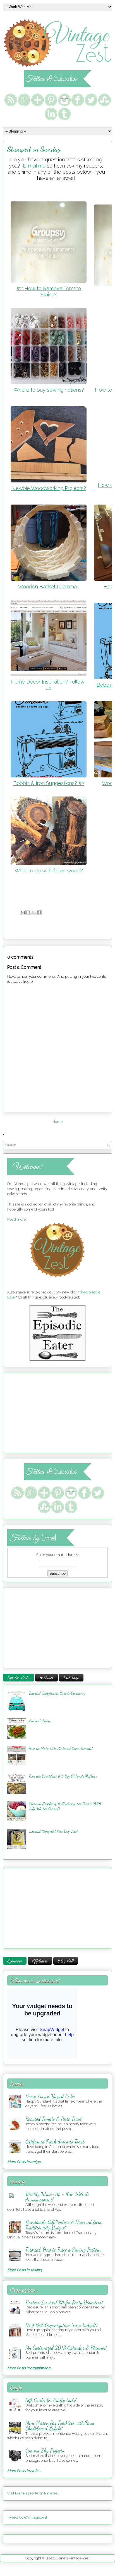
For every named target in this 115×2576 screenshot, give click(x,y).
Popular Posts (18, 1677)
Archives (46, 1677)
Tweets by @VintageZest (27, 2517)
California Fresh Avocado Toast (55, 2141)
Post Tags (71, 1677)
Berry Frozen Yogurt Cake (50, 2096)
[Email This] (23, 912)
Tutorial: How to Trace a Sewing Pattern (63, 2250)
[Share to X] (33, 912)
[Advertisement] (42, 1412)
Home (57, 1122)
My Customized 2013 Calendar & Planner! (66, 2348)
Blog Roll (66, 1961)
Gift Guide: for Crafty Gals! (51, 2400)
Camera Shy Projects (45, 2450)
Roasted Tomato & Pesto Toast (53, 2119)
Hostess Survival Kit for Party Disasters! (64, 2302)
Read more (16, 1219)
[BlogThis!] (28, 912)
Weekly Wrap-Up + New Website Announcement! (57, 2197)
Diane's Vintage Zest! (73, 2558)
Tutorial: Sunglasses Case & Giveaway (57, 1693)
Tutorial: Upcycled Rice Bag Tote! (53, 1831)
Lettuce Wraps (39, 1721)
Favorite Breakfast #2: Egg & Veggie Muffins (63, 1776)
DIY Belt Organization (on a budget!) (61, 2325)
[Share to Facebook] (39, 912)
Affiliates (40, 1961)
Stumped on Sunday (34, 149)
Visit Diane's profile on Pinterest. (33, 2493)
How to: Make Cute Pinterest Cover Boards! (61, 1748)
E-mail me (34, 166)
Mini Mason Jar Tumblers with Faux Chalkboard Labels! (60, 2426)
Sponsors (15, 1961)
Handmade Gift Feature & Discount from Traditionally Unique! (64, 2225)
